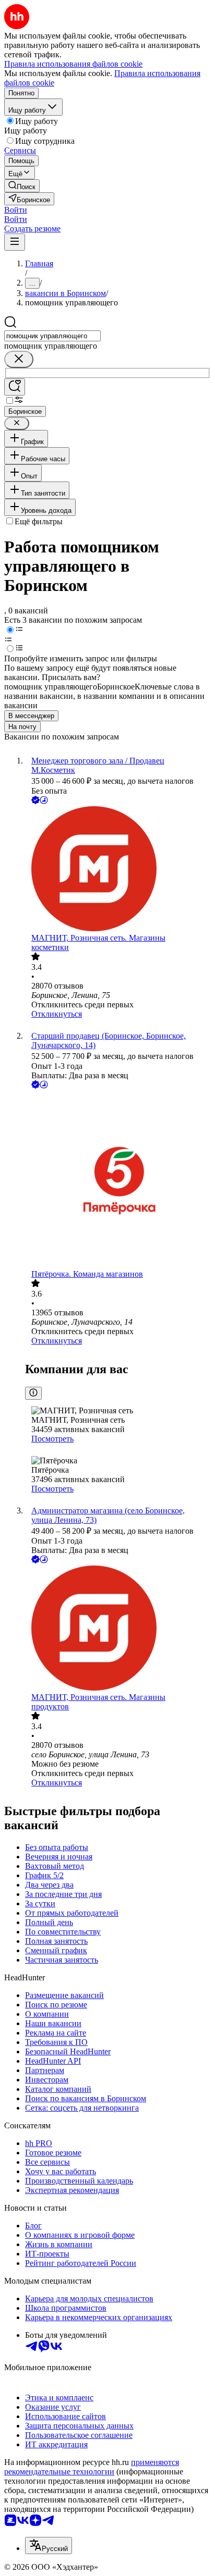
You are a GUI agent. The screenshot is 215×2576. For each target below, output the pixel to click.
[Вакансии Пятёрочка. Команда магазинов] (118, 1180)
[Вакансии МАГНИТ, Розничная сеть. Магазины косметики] (118, 870)
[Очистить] (19, 359)
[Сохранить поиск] (15, 387)
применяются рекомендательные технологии (92, 2467)
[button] (16, 210)
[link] (22, 186)
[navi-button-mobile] (15, 242)
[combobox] (52, 336)
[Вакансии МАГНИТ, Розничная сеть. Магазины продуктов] (118, 1629)
